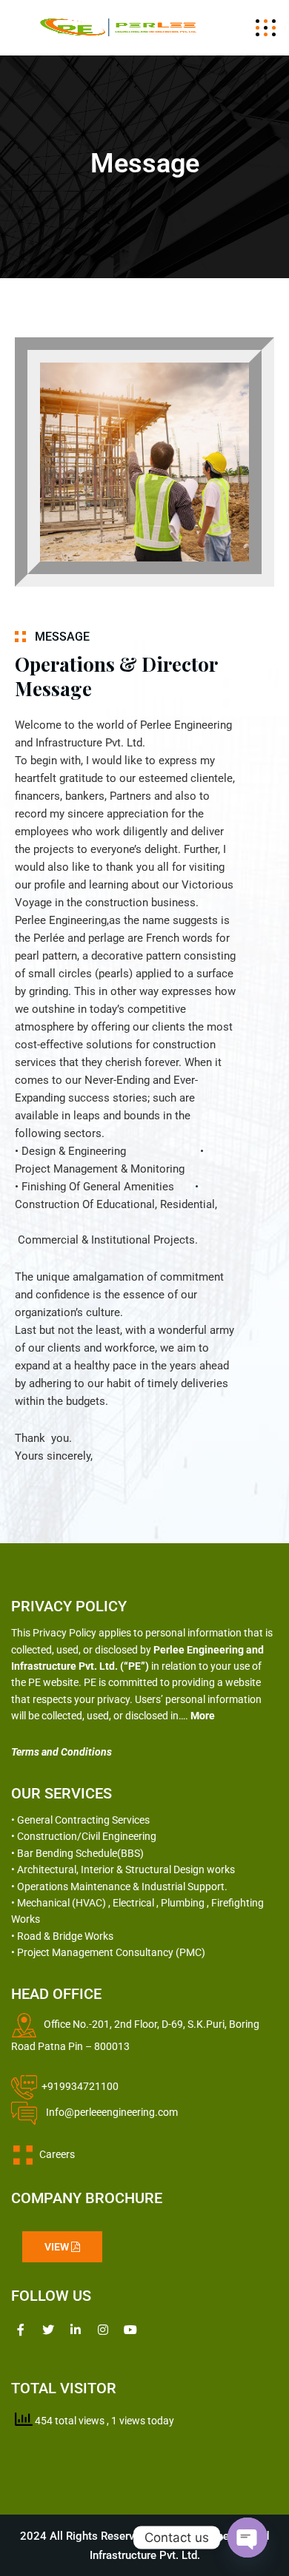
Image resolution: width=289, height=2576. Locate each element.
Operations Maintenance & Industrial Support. (122, 1887)
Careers (54, 2154)
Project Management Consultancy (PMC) (111, 1952)
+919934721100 (80, 2086)
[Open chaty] (248, 2538)
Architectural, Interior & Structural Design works (126, 1869)
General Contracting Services (83, 1820)
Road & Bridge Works (65, 1936)
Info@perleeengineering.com (113, 2112)
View (58, 2247)
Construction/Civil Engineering (87, 1836)
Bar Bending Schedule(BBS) (80, 1853)
